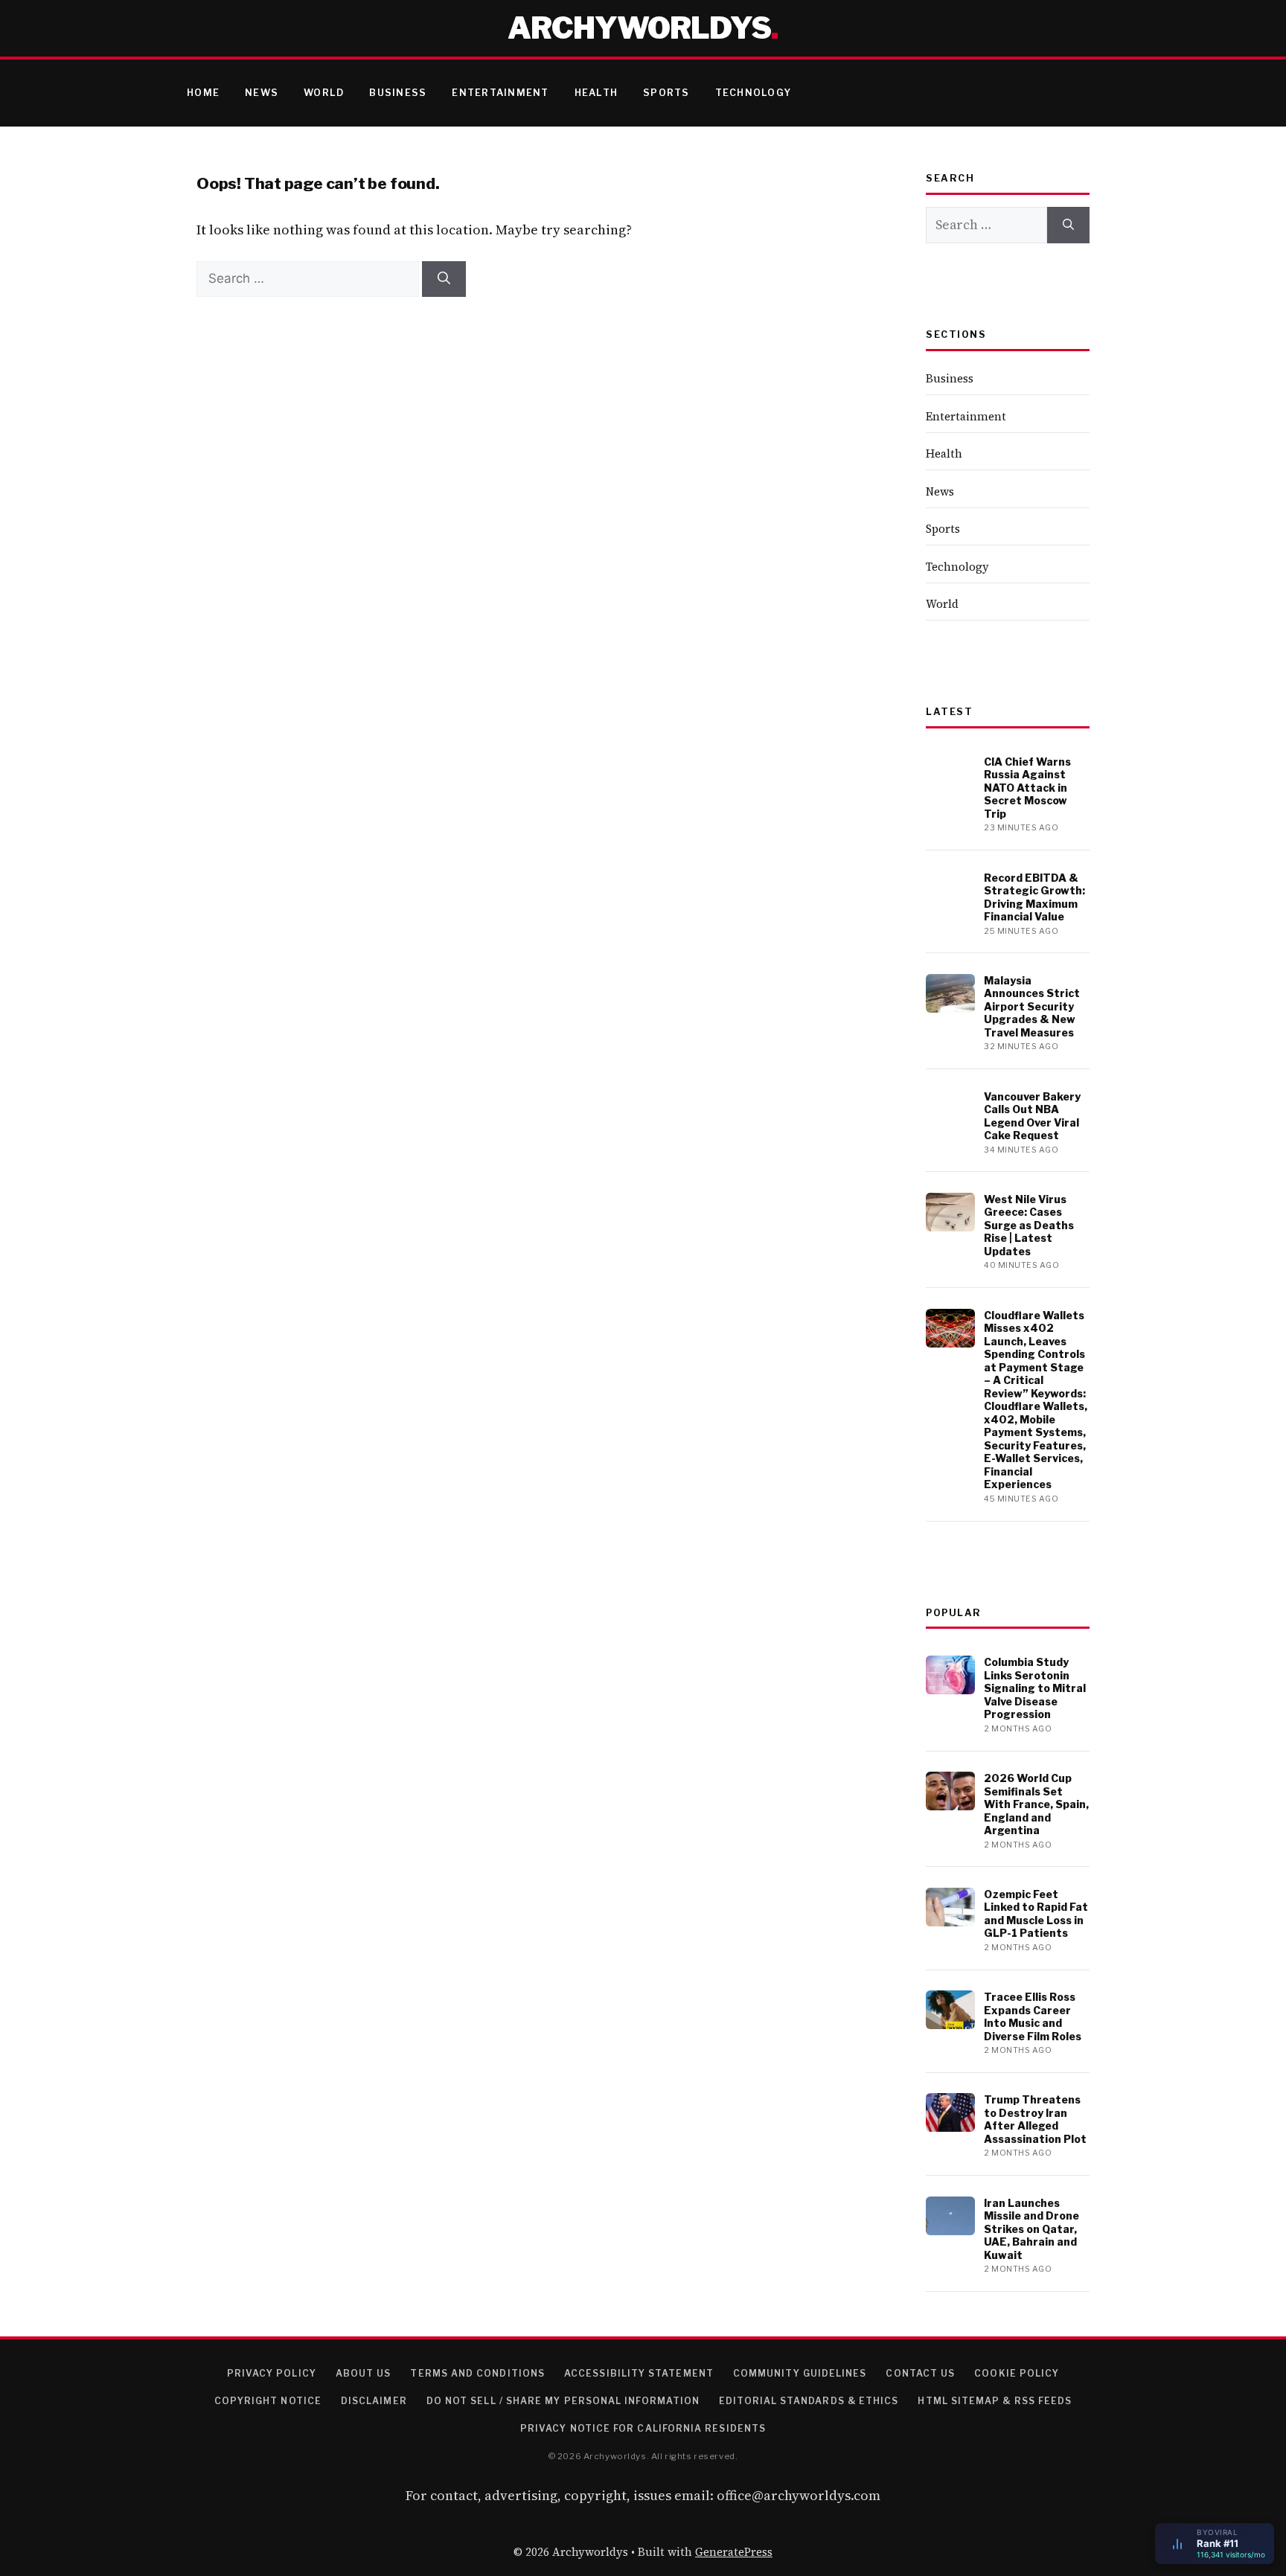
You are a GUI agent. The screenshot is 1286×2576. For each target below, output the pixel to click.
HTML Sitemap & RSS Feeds (995, 2401)
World (324, 93)
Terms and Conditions (477, 2373)
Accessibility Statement (639, 2373)
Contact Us (920, 2373)
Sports (666, 93)
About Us (364, 2373)
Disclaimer (374, 2401)
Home (203, 93)
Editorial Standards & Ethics (809, 2401)
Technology (754, 93)
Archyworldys (639, 28)
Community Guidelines (800, 2373)
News (262, 93)
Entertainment (500, 93)
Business (398, 93)
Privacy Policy (272, 2373)
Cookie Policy (1017, 2373)
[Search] (444, 279)
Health (596, 93)
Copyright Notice (268, 2401)
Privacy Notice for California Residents (643, 2428)
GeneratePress (734, 2552)
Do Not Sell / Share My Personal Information (563, 2401)
